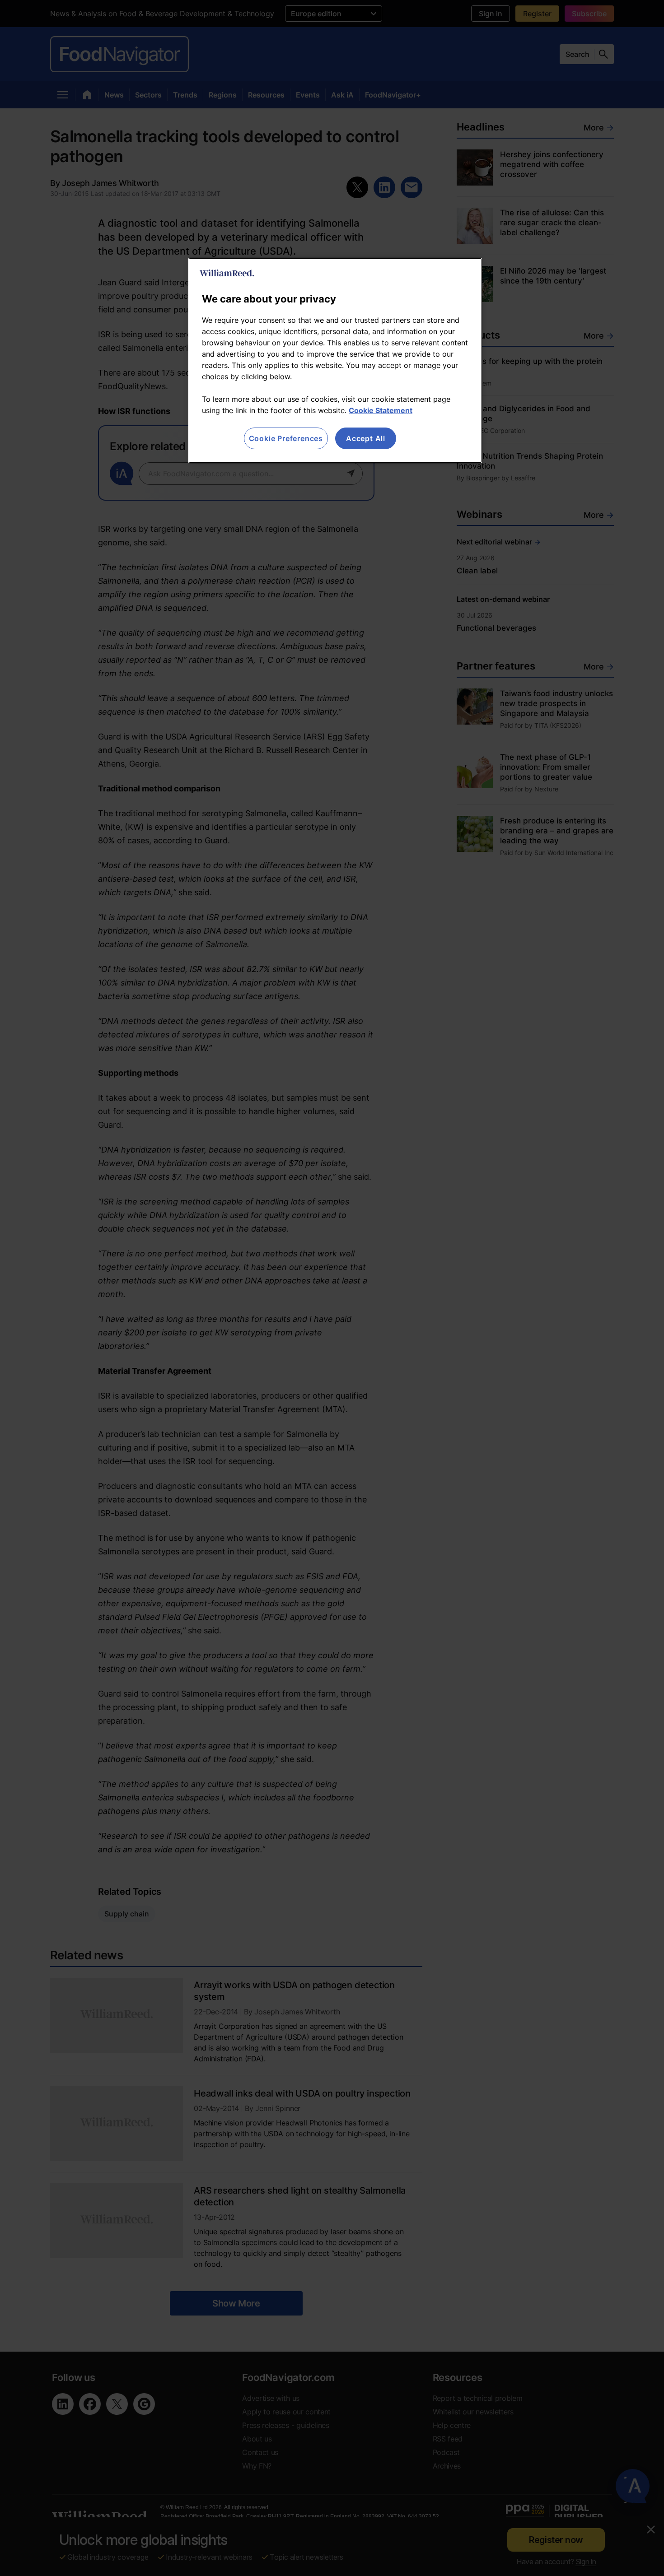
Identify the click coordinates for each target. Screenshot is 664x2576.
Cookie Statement (381, 410)
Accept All (366, 438)
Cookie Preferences (286, 438)
